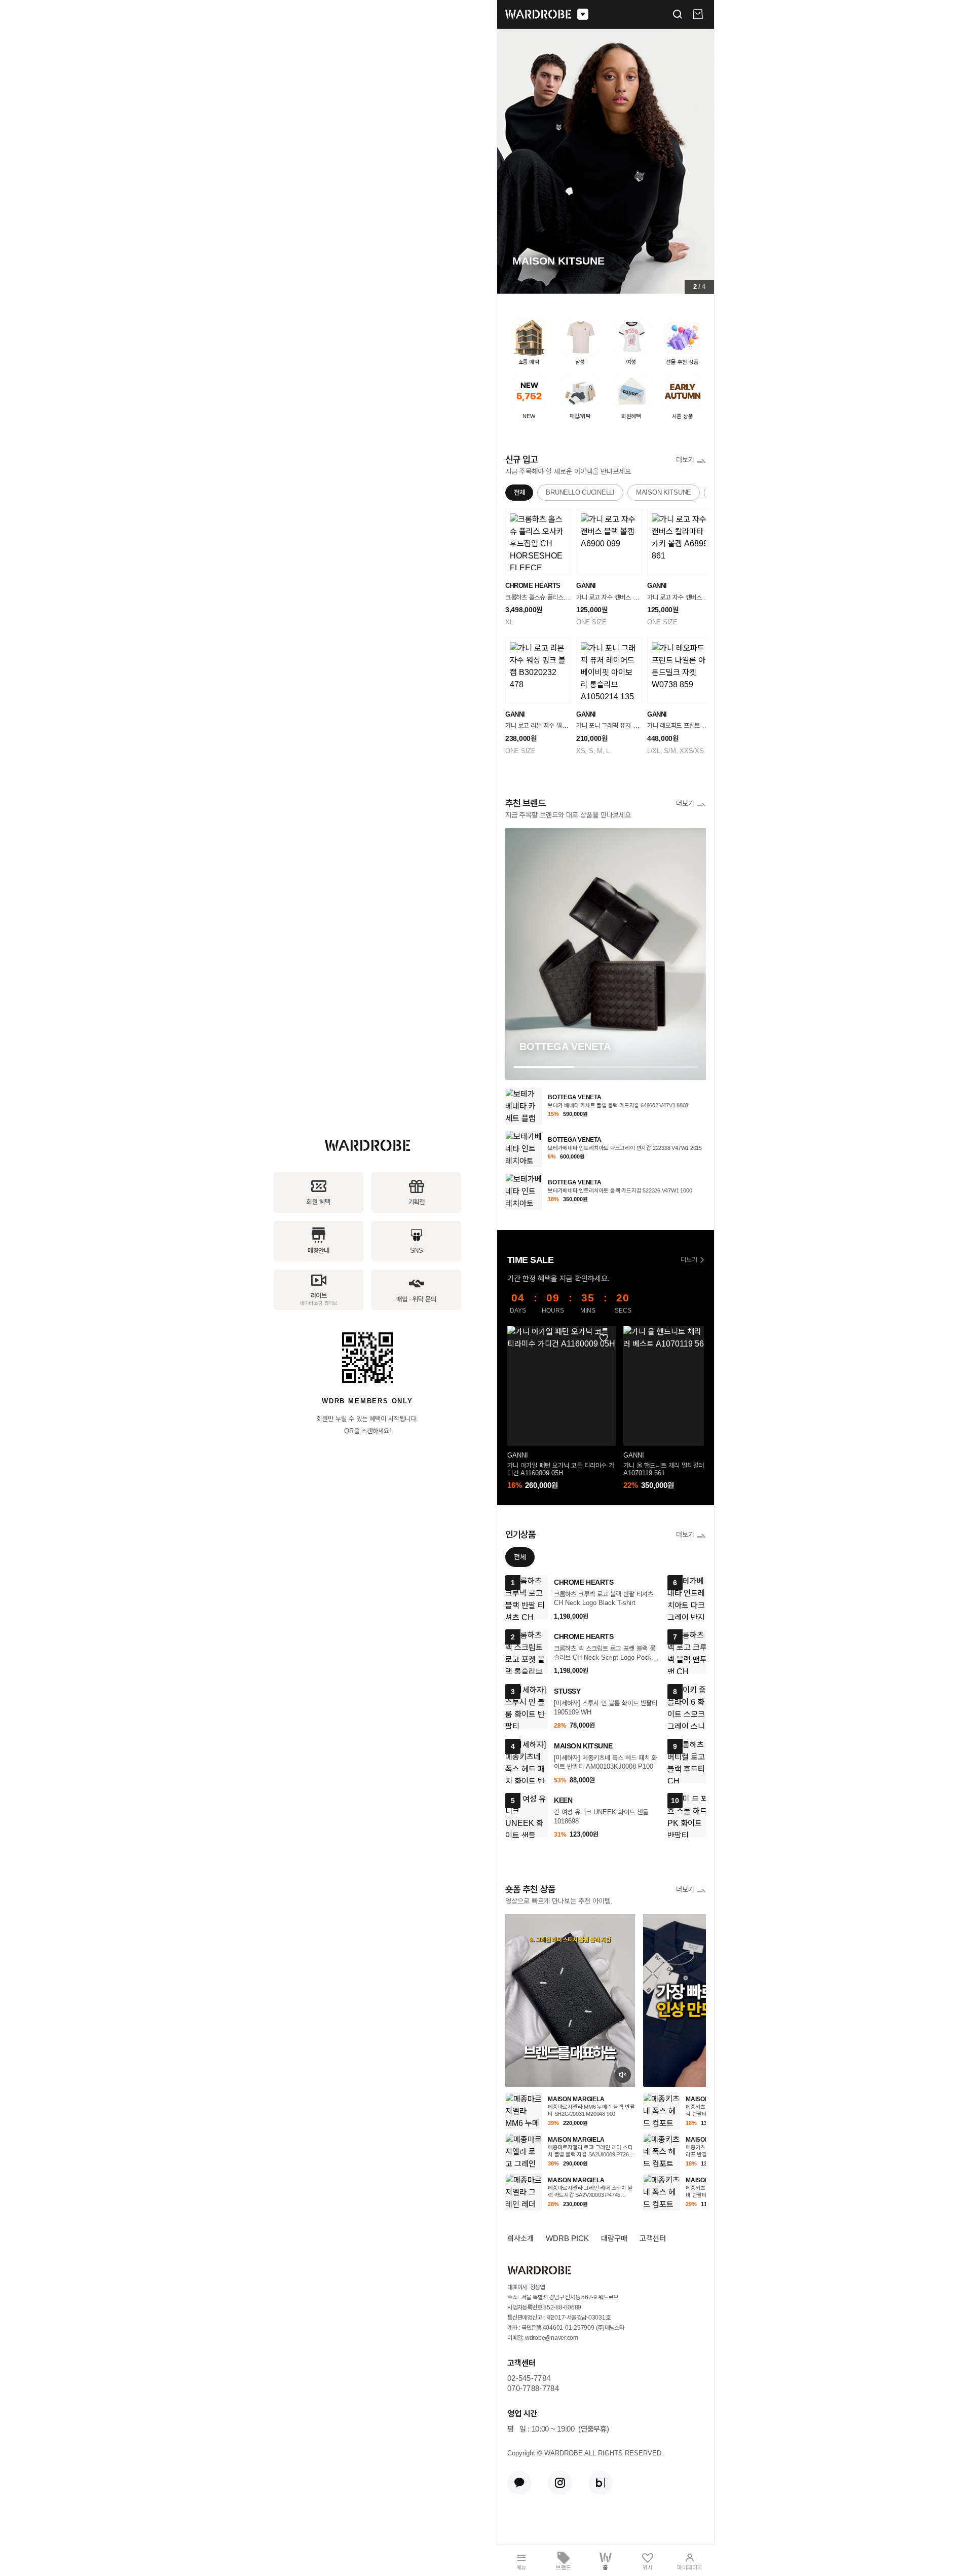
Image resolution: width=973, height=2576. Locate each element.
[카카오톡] (519, 2483)
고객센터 (653, 2238)
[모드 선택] (583, 14)
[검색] (678, 14)
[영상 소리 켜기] (623, 2075)
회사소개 (520, 2238)
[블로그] (601, 2483)
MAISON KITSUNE (664, 492)
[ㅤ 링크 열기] (570, 2001)
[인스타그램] (560, 2483)
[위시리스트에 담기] (603, 1338)
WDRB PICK (567, 2238)
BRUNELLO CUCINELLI (580, 492)
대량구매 (614, 2238)
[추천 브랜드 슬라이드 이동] (606, 1067)
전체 (519, 492)
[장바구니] (698, 14)
